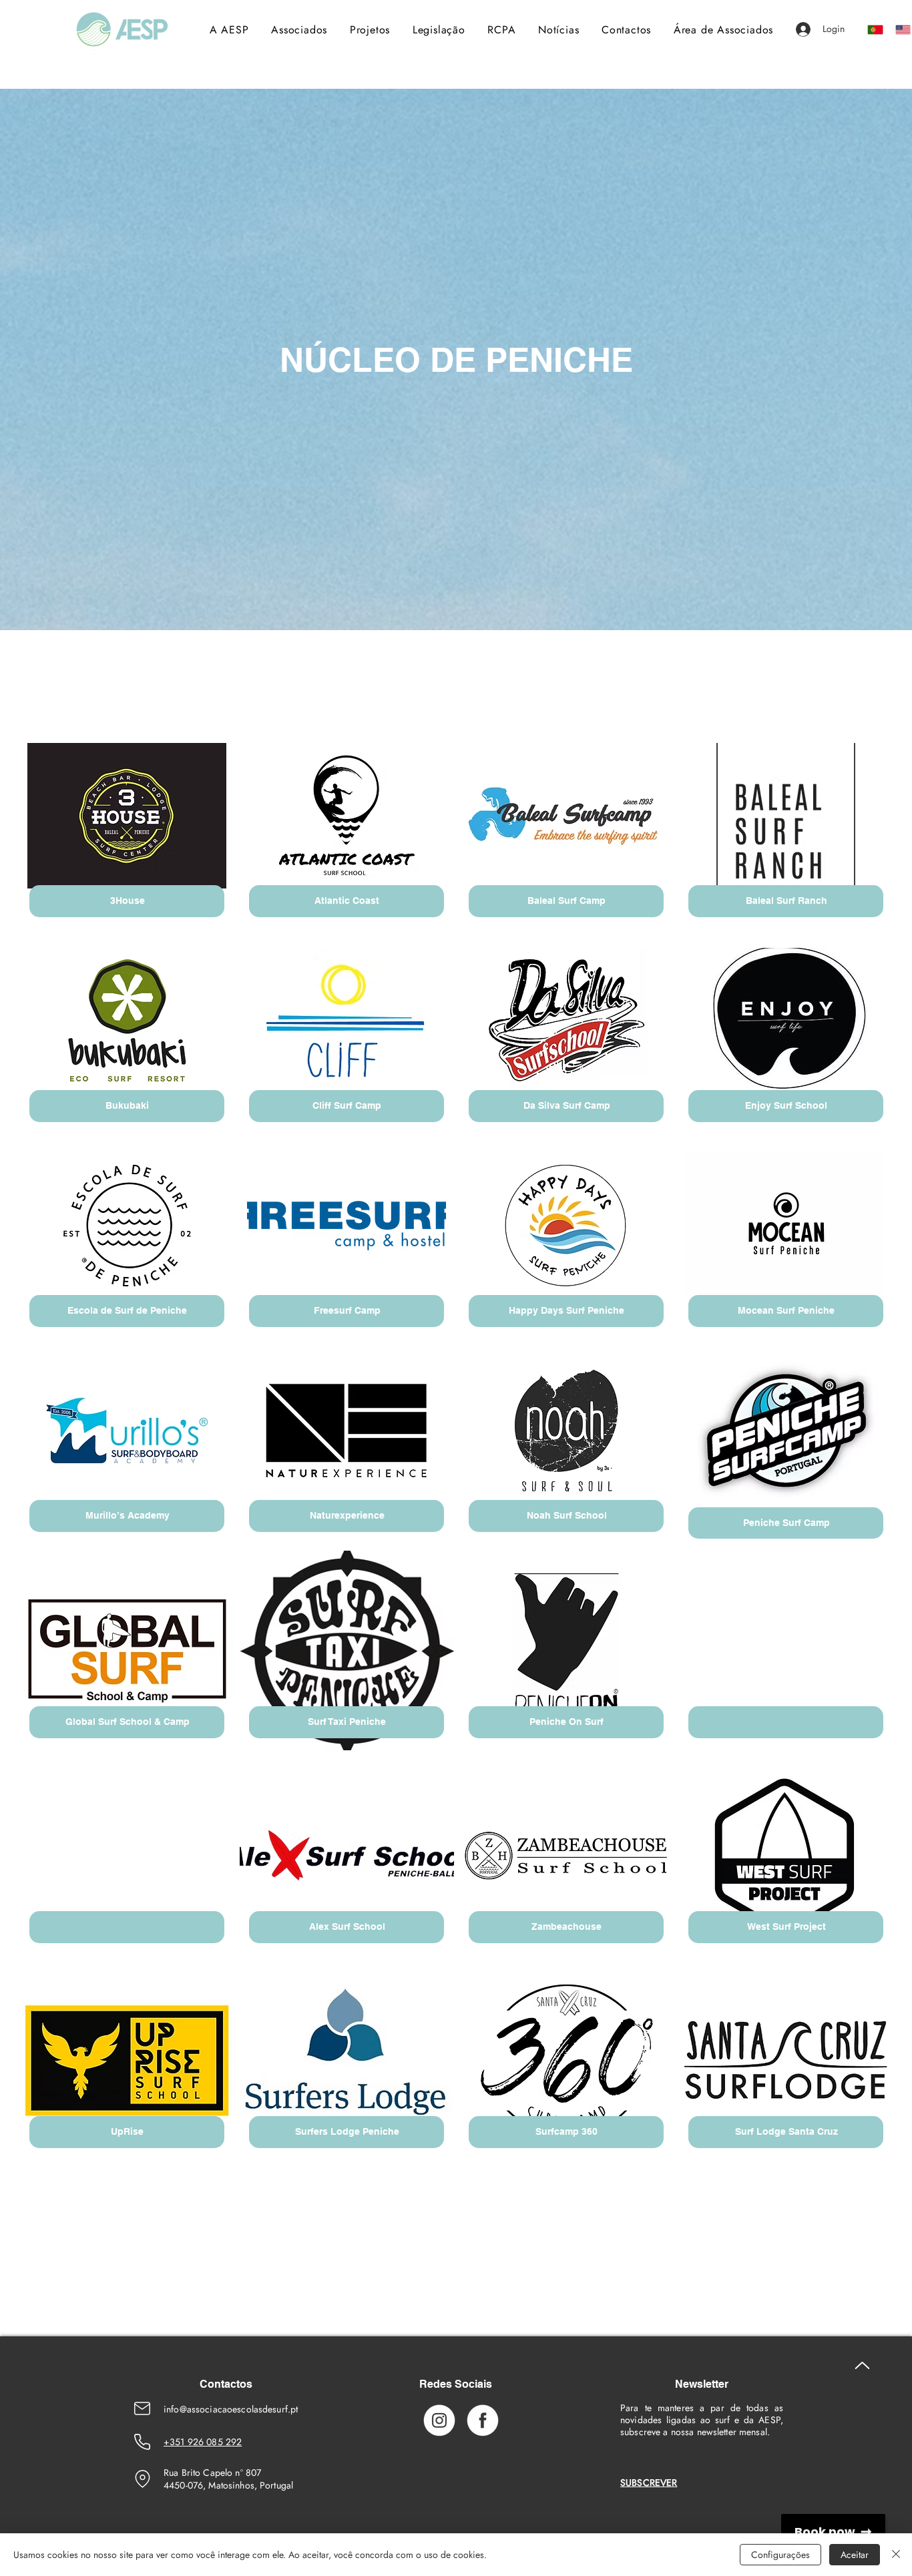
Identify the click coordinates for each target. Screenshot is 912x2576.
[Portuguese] (872, 29)
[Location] (142, 2479)
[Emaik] (142, 2408)
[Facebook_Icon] (483, 2420)
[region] (127, 829)
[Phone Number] (142, 2442)
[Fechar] (896, 2555)
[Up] (862, 2365)
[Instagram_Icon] (439, 2420)
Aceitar (855, 2555)
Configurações (780, 2555)
